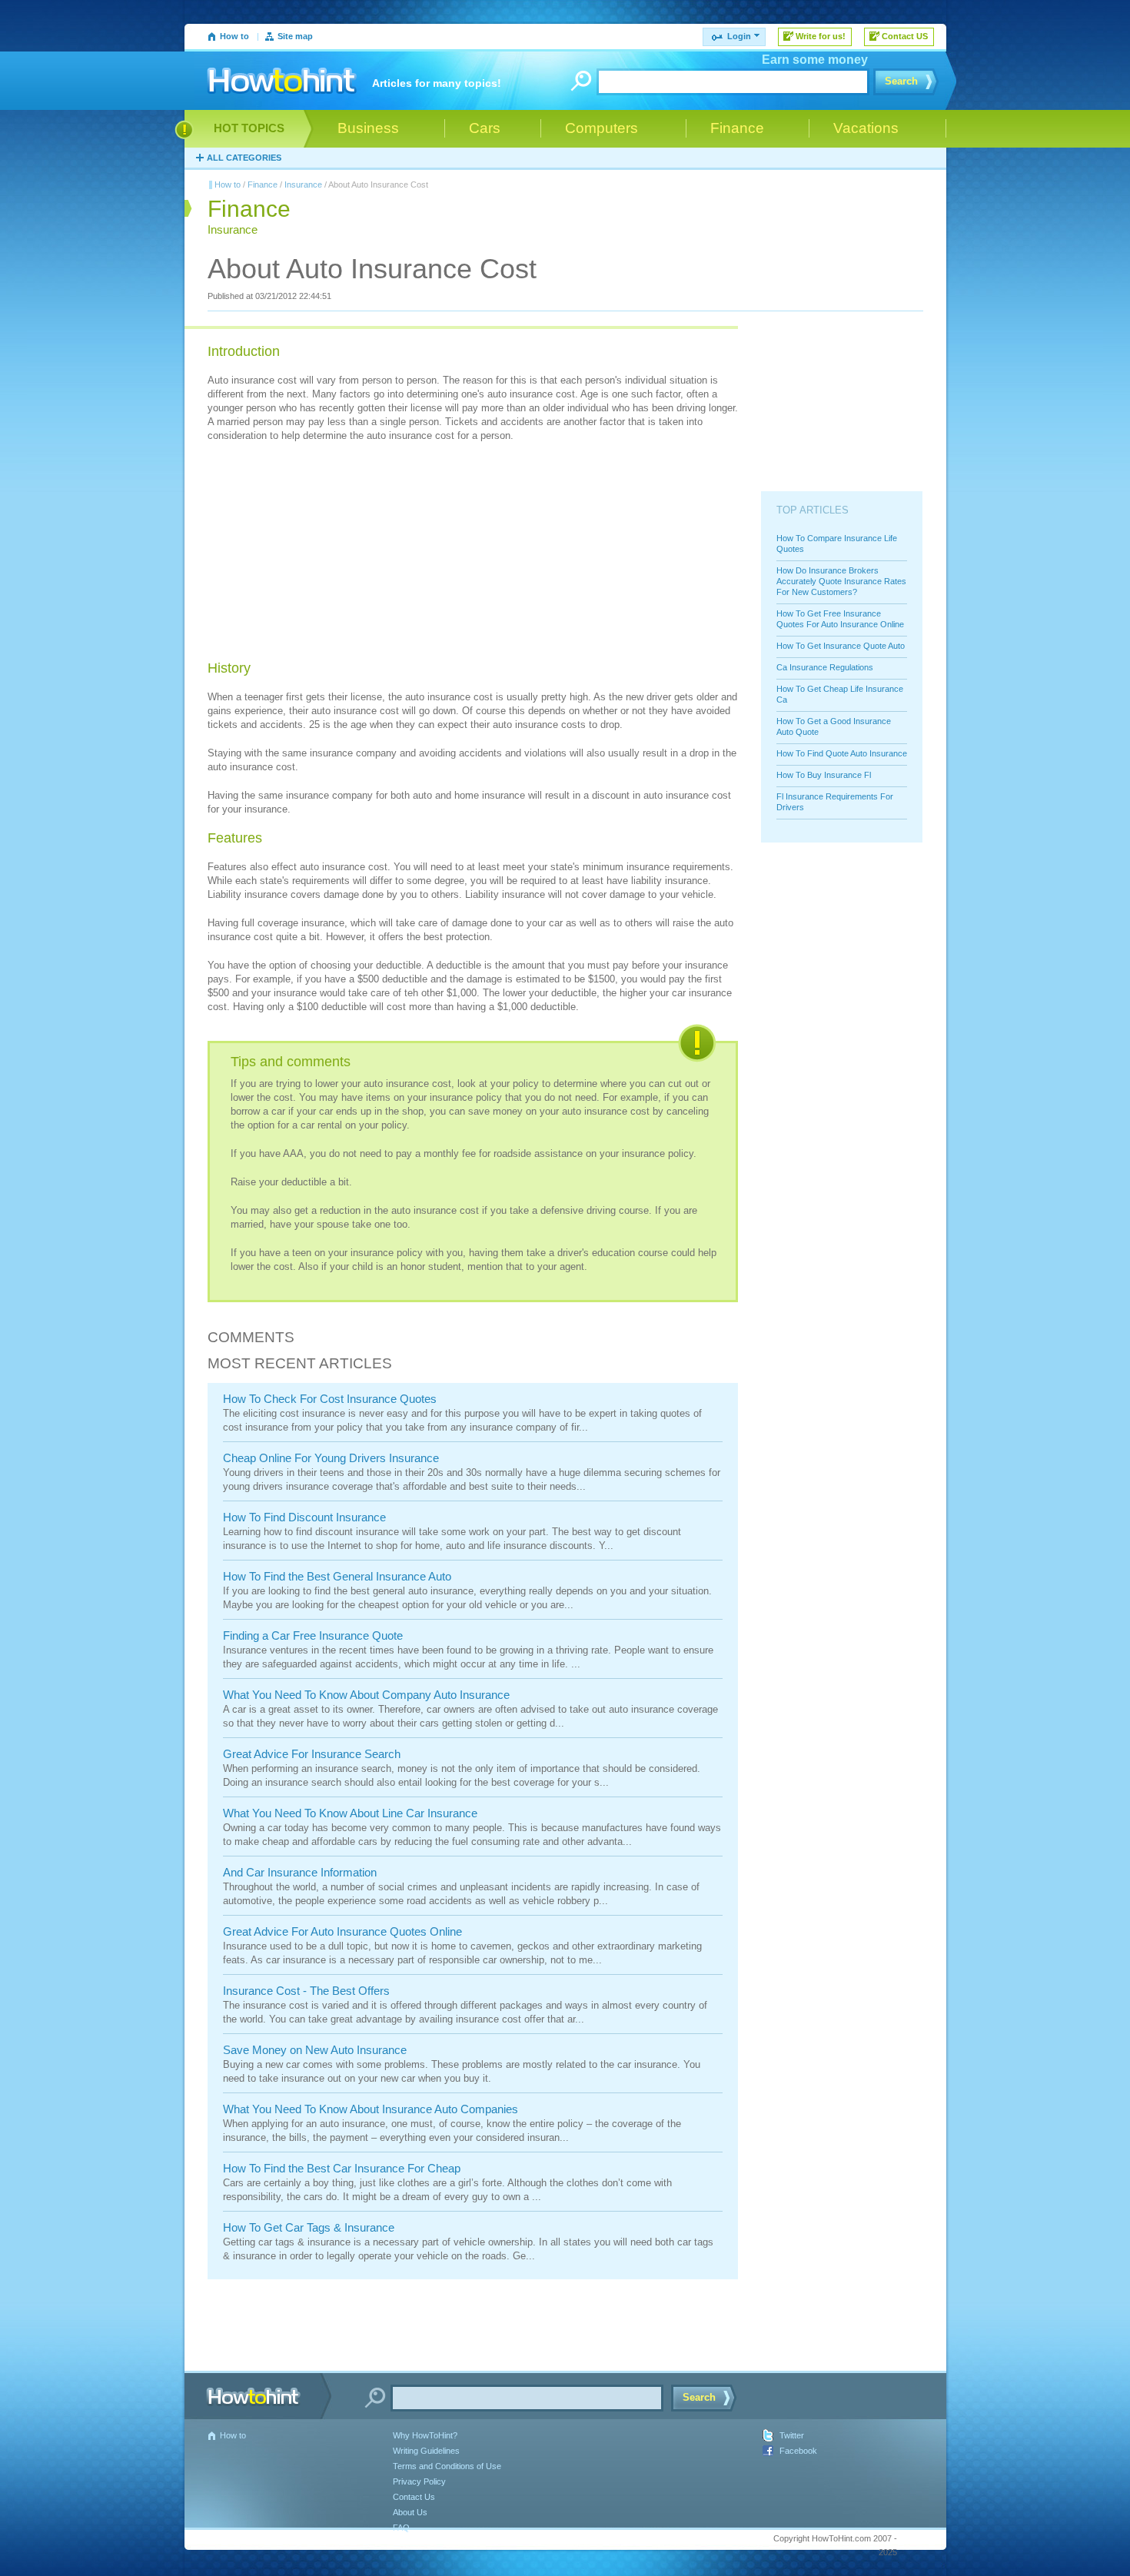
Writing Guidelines (426, 2451)
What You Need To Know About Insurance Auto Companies (371, 2109)
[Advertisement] (323, 553)
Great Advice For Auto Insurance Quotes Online (342, 1931)
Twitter (792, 2435)
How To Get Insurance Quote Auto (841, 646)
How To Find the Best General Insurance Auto (337, 1576)
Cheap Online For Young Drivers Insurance (331, 1458)
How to (234, 36)
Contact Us (414, 2497)
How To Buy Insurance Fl (824, 775)
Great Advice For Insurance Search (312, 1754)
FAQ (401, 2528)
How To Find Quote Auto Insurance (842, 753)
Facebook (798, 2451)
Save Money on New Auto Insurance (315, 2050)
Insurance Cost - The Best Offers (306, 1991)
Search (901, 81)
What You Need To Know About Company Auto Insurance (366, 1695)
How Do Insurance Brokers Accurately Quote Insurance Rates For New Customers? (841, 581)
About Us (410, 2512)
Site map (295, 36)
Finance (263, 184)
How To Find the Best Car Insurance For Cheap (342, 2168)
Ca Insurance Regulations (825, 667)
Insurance (303, 184)
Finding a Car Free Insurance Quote (313, 1635)
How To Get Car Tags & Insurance (309, 2227)
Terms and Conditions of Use (447, 2466)
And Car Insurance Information (300, 1872)
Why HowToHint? (425, 2435)
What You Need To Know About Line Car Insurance (350, 1813)
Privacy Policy (419, 2481)
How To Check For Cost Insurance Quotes (330, 1399)
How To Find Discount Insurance (304, 1517)
